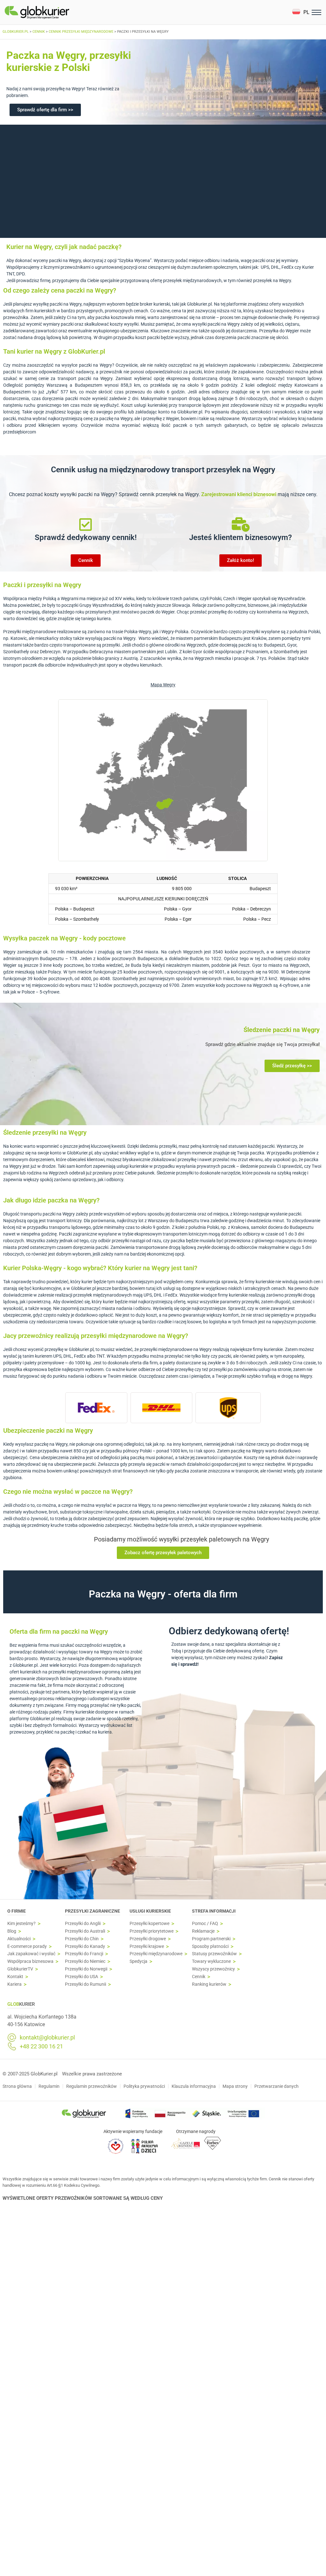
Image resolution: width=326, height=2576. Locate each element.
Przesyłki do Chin (82, 1939)
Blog (12, 1931)
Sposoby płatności (210, 1946)
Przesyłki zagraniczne (92, 1911)
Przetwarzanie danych (276, 2086)
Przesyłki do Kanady (85, 1946)
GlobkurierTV (20, 1969)
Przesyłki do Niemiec (85, 1961)
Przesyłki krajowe (147, 1946)
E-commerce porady (27, 1946)
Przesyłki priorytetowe (152, 1931)
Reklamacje (203, 1931)
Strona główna (17, 2086)
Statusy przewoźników (214, 1954)
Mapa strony (235, 2086)
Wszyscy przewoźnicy (213, 1969)
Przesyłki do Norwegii (86, 1969)
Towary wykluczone (211, 1961)
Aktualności (19, 1939)
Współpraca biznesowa (30, 1961)
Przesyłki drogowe (148, 1939)
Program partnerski (211, 1939)
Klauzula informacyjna (194, 2086)
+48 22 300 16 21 (41, 2046)
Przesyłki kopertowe (149, 1924)
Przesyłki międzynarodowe (156, 1954)
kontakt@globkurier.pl (47, 2038)
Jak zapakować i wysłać (31, 1954)
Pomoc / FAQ (205, 1924)
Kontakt (15, 1977)
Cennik (199, 1977)
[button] (301, 12)
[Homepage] (52, 12)
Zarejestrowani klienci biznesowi (239, 494)
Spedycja (138, 1961)
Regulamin (49, 2086)
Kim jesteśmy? (21, 1924)
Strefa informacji (214, 1911)
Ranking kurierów (209, 1984)
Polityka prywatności (144, 2086)
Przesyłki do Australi (85, 1931)
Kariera (14, 1984)
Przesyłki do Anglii (83, 1924)
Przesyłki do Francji (84, 1954)
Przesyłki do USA (81, 1977)
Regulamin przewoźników (92, 2086)
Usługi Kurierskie (150, 1911)
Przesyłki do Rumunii (85, 1984)
